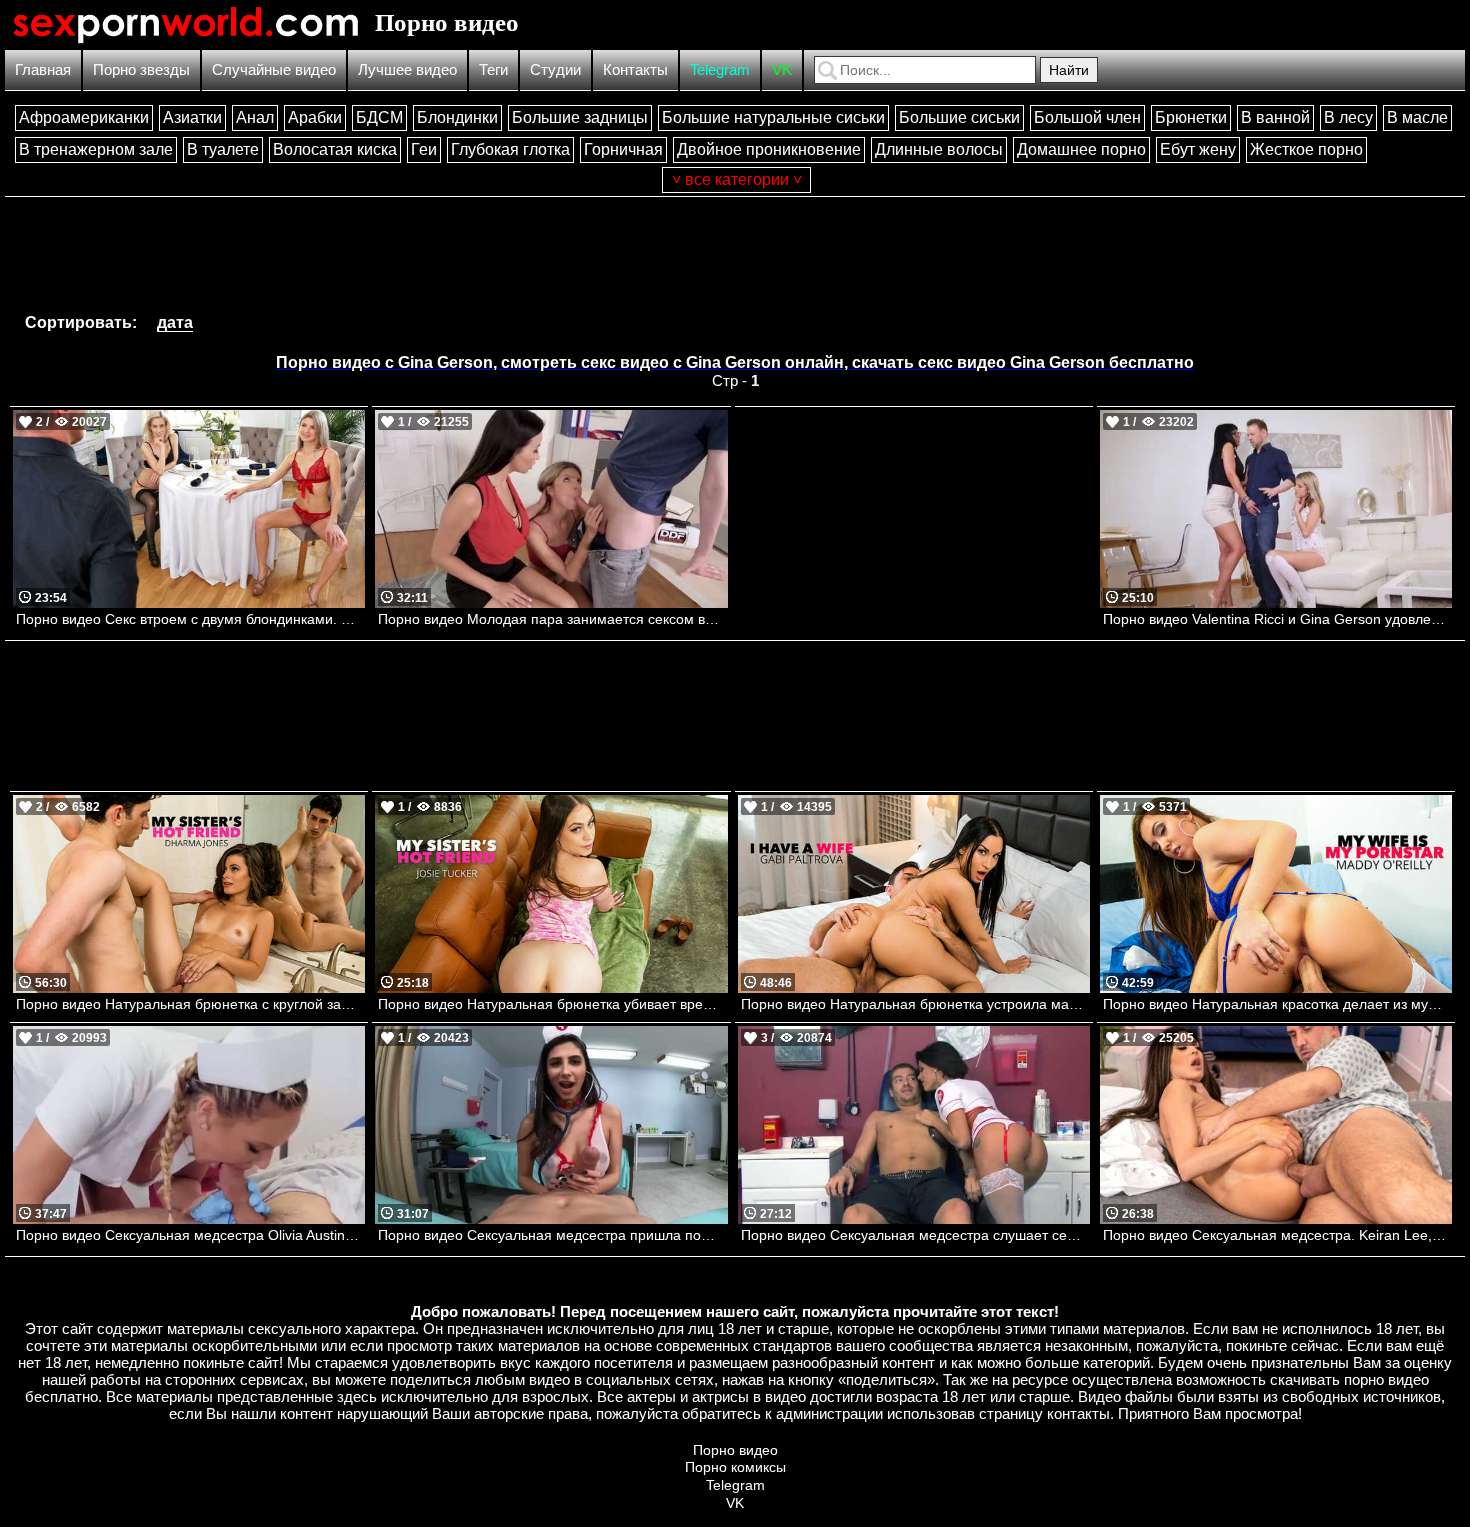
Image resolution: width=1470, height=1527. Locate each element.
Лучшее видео (407, 69)
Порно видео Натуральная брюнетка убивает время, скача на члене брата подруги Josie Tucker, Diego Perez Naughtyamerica (552, 1004)
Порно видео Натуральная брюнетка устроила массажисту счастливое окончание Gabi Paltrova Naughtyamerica (915, 1004)
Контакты (635, 69)
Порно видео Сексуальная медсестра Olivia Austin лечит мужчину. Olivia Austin (190, 1235)
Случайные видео (274, 69)
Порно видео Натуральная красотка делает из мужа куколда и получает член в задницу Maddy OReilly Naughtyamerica (1277, 1004)
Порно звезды (141, 69)
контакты (1078, 1413)
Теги (493, 69)
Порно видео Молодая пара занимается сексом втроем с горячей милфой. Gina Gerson (552, 619)
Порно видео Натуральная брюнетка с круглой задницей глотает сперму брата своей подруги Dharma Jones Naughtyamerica (190, 1004)
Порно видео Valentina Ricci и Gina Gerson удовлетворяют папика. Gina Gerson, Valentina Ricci (1277, 619)
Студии (555, 69)
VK (782, 69)
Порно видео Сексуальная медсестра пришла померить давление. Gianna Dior (552, 1235)
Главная (43, 69)
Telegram (720, 69)
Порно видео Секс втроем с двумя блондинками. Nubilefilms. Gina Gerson (190, 619)
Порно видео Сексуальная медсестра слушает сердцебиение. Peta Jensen (915, 1235)
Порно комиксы (735, 1467)
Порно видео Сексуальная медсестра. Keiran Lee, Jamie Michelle (1277, 1235)
